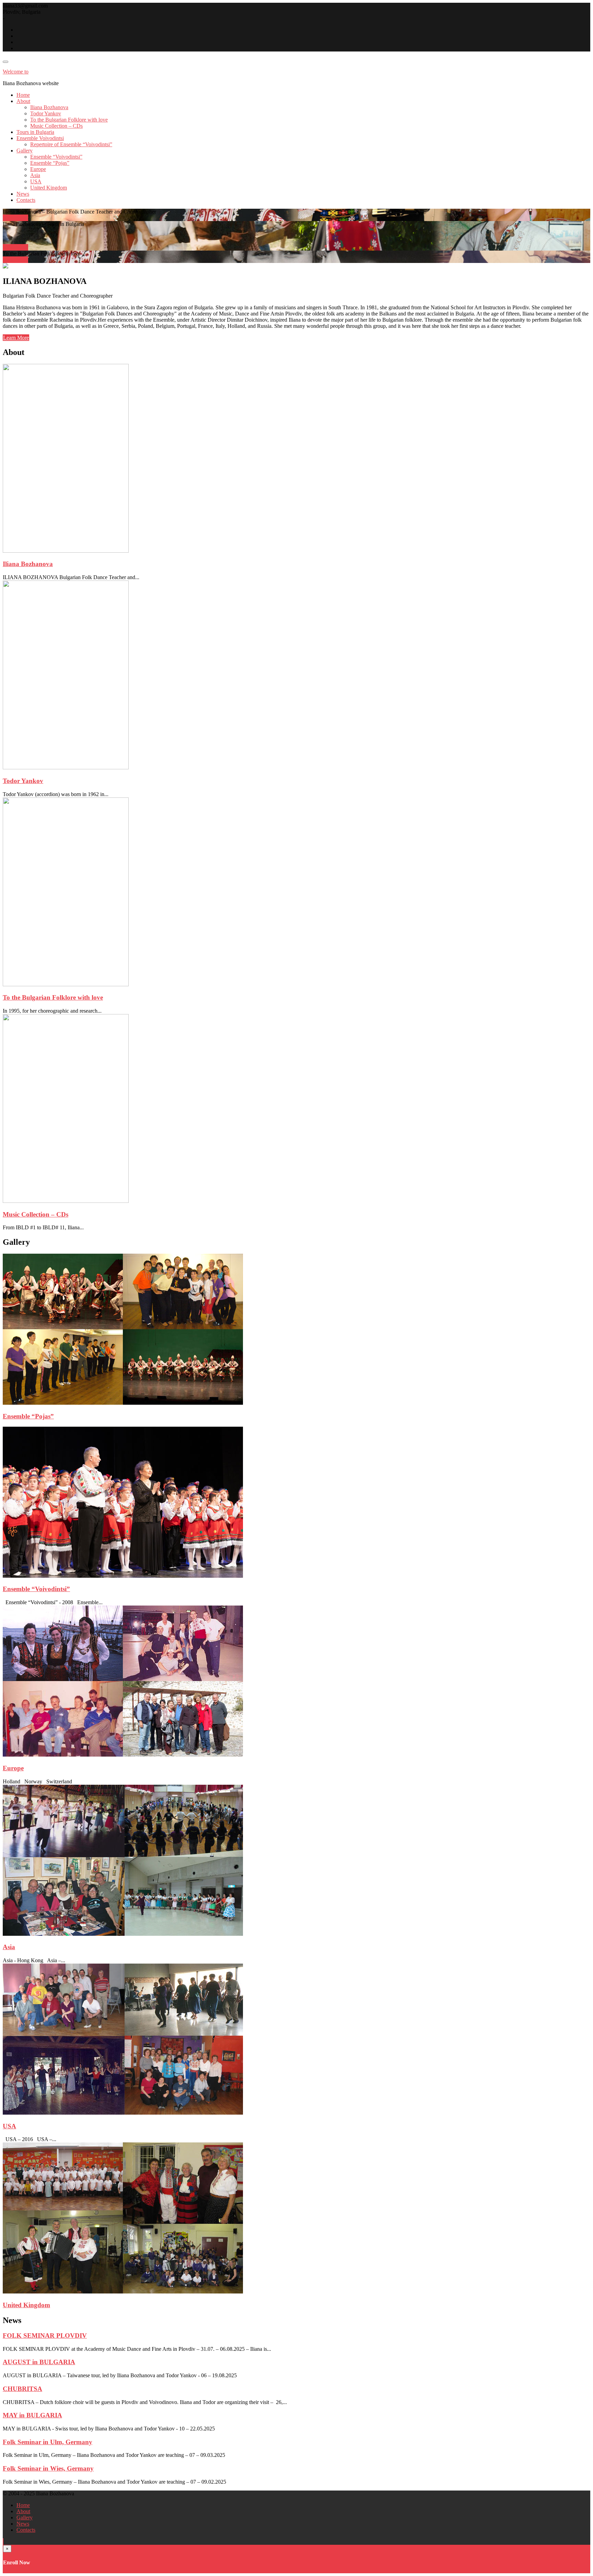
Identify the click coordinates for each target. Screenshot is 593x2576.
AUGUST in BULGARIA (39, 2362)
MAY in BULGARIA (32, 2415)
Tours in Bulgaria (35, 132)
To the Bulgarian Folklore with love (69, 120)
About (23, 101)
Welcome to (16, 72)
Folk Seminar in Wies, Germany (48, 2468)
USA (36, 181)
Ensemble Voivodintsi (40, 138)
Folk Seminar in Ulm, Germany (48, 2442)
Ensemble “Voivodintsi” (56, 157)
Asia (35, 175)
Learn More (16, 338)
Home (23, 95)
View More (15, 218)
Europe (38, 169)
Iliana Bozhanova (49, 107)
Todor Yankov (46, 113)
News (23, 194)
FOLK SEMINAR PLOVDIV (45, 2336)
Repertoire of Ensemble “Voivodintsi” (71, 144)
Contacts (26, 200)
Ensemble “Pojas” (50, 163)
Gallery (25, 151)
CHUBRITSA (22, 2389)
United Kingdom (49, 188)
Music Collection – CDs (56, 126)
